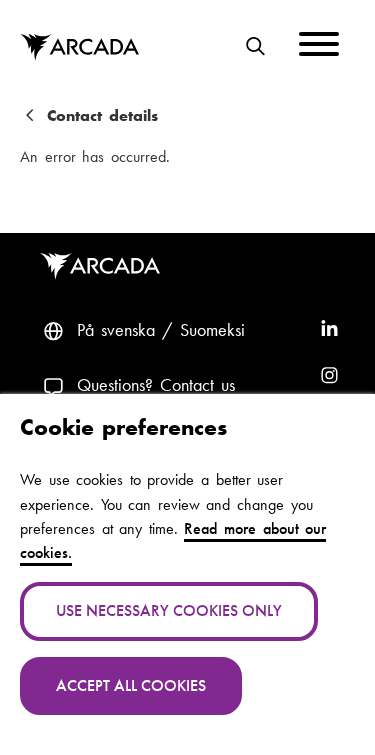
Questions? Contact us (156, 385)
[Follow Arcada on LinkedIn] (329, 331)
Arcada (79, 48)
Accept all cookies (131, 685)
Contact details (102, 116)
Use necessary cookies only (169, 610)
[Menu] (319, 47)
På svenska (116, 330)
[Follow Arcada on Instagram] (329, 377)
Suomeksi (212, 330)
